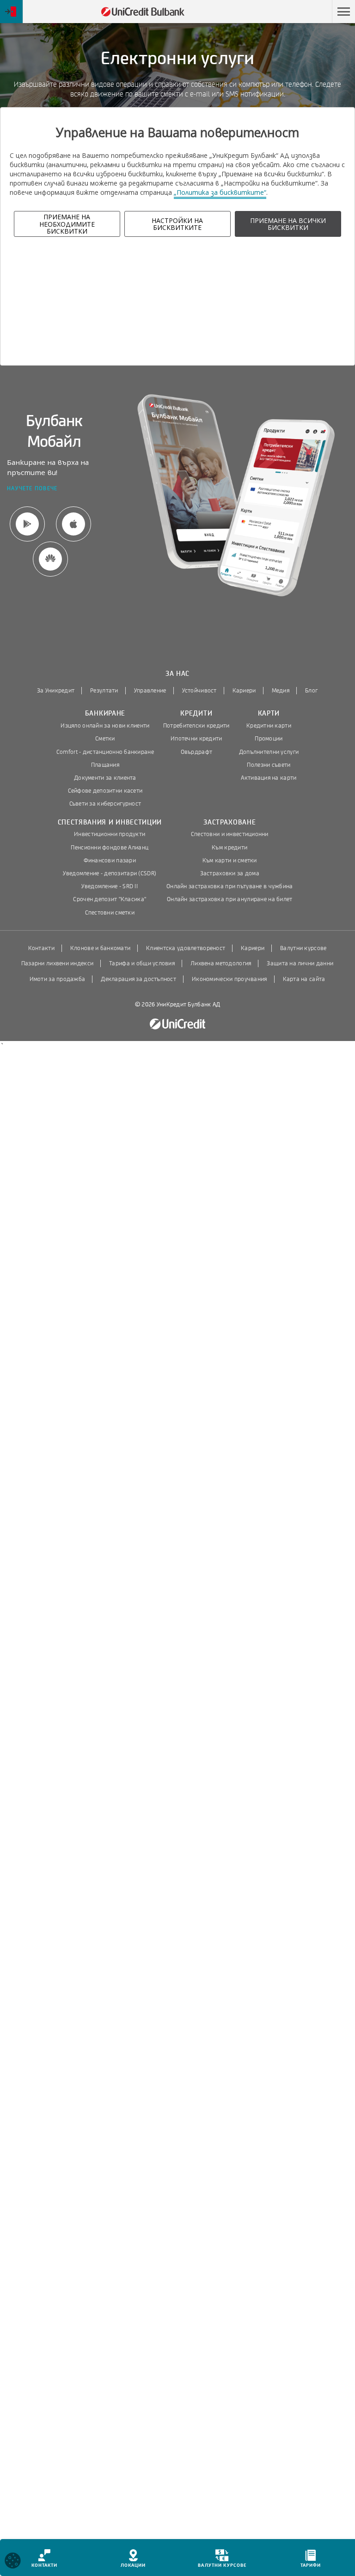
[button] (343, 12)
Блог (311, 691)
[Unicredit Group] (177, 1024)
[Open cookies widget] (13, 2562)
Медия (281, 691)
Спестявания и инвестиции (110, 822)
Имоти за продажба (58, 979)
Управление (150, 691)
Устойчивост (199, 691)
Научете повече (32, 489)
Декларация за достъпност (138, 979)
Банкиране (105, 713)
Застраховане (230, 822)
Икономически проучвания (229, 979)
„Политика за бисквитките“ (220, 192)
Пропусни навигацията (288, 12)
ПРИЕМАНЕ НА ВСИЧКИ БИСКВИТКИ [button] (288, 224)
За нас (177, 674)
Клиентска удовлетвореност (186, 948)
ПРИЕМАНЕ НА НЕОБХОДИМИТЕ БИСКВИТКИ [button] (67, 224)
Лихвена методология (221, 963)
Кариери (244, 691)
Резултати (104, 691)
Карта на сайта (304, 979)
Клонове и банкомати (100, 948)
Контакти (41, 948)
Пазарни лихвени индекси (57, 963)
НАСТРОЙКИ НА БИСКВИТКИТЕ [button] (177, 224)
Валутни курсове (303, 948)
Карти (269, 713)
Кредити (196, 713)
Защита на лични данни (300, 963)
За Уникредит (56, 691)
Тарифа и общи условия (142, 963)
